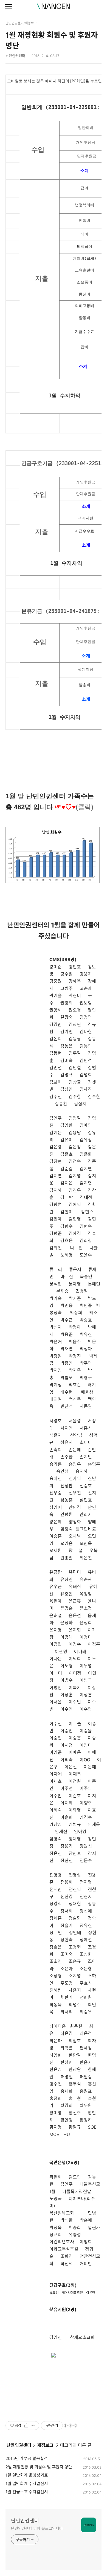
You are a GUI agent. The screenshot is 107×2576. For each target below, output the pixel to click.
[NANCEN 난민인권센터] (54, 6)
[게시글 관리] (33, 2426)
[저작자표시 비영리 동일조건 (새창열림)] (70, 2426)
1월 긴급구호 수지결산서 (27, 2492)
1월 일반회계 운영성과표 (27, 2475)
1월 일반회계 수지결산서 (27, 2484)
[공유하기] (26, 2426)
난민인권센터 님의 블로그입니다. (37, 2528)
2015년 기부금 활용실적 (27, 2458)
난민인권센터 (19, 2445)
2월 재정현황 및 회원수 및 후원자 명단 (39, 2467)
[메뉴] (9, 7)
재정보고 (45, 2445)
